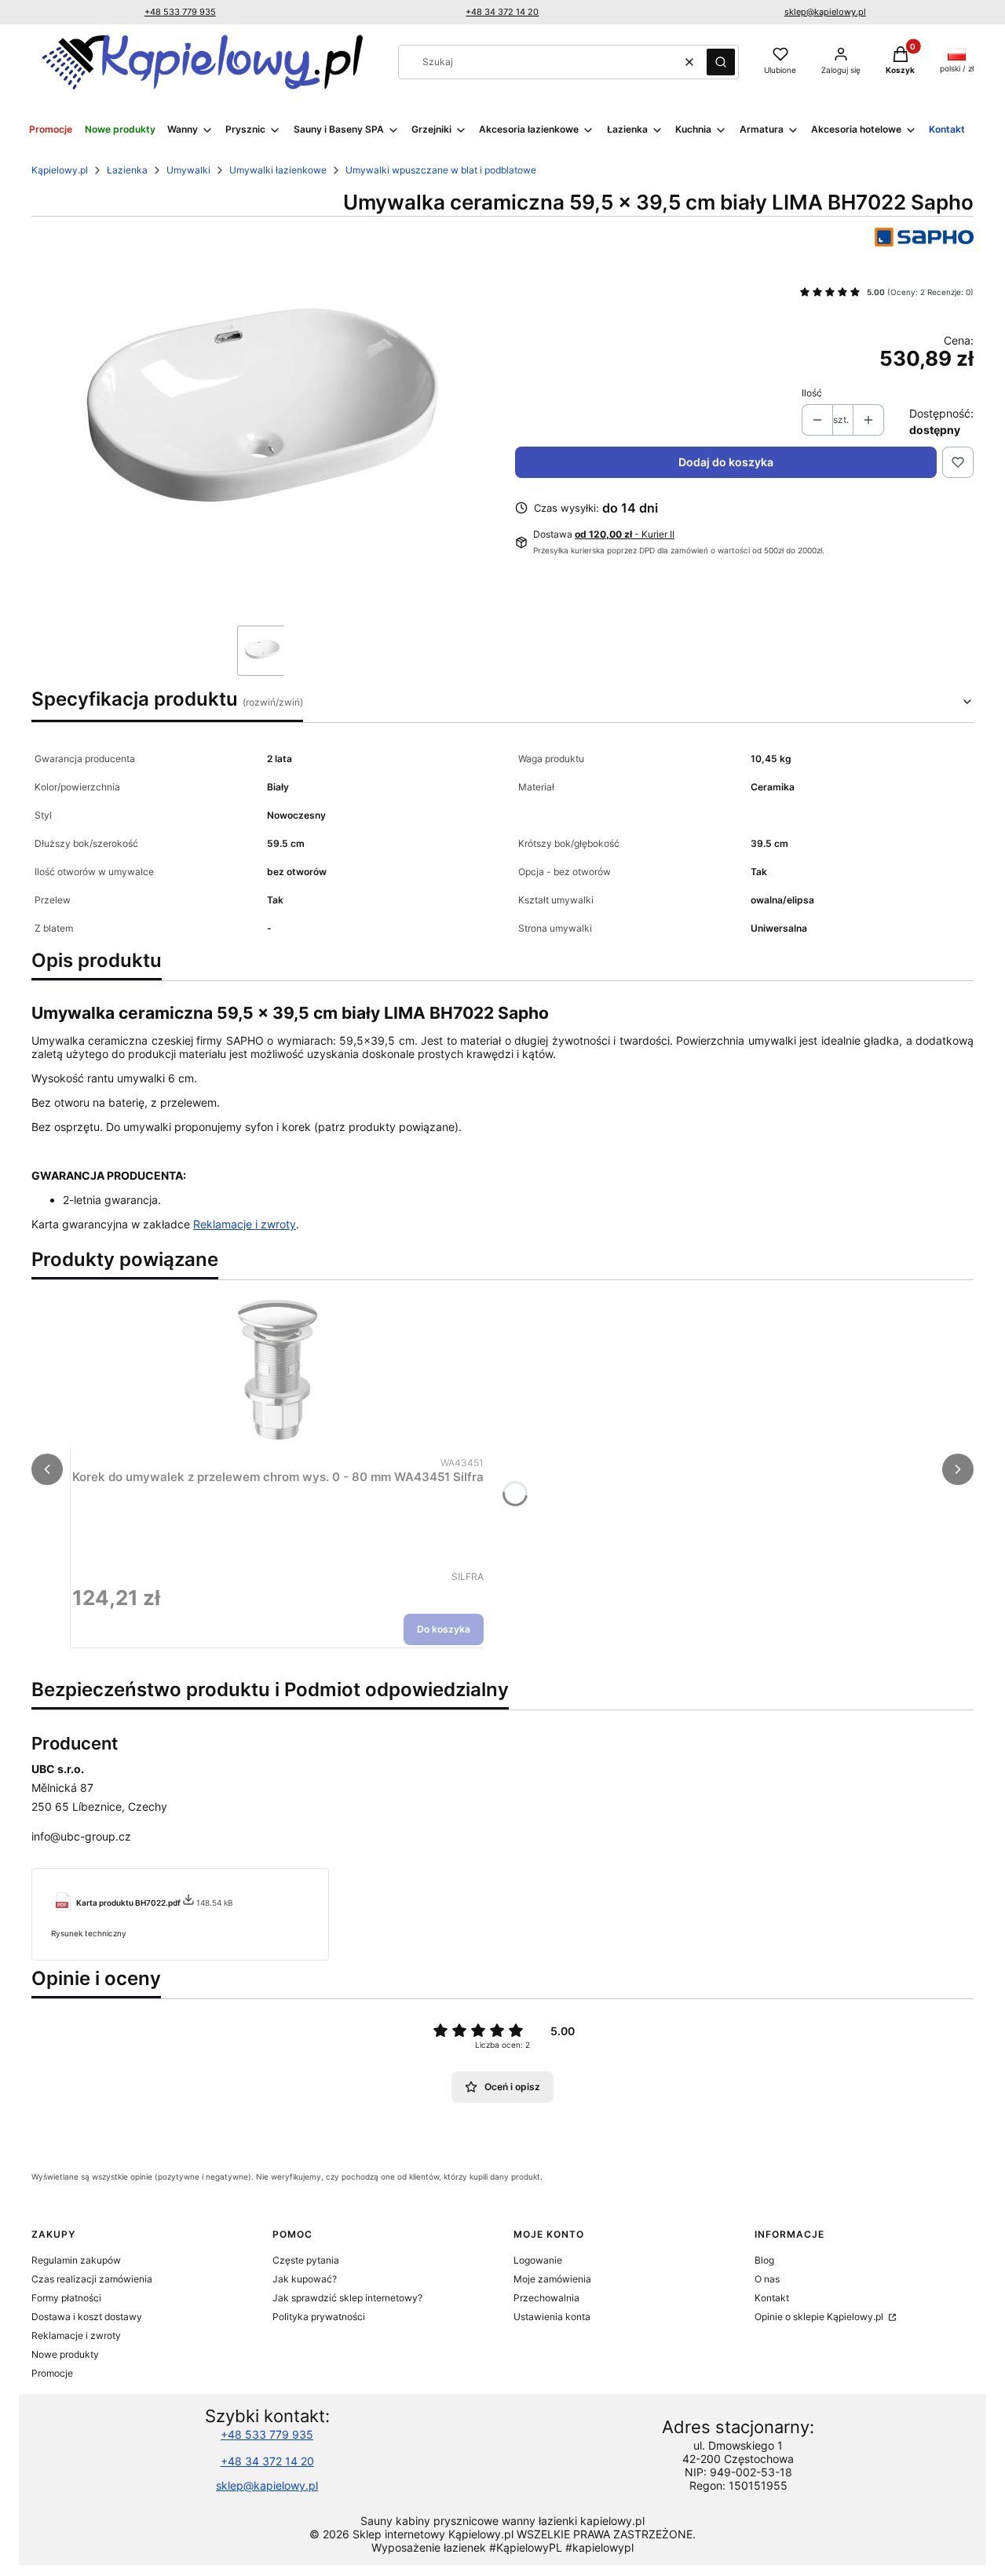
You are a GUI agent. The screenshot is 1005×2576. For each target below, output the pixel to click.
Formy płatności (66, 2298)
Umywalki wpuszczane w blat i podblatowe (441, 170)
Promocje (52, 2373)
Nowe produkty (65, 2354)
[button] (721, 62)
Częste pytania (306, 2260)
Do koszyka (444, 1629)
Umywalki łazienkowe (278, 170)
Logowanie (538, 2260)
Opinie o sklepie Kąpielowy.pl (820, 2317)
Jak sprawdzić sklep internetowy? (347, 2298)
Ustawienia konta (552, 2317)
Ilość (812, 393)
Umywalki (188, 170)
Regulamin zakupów (76, 2260)
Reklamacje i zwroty (245, 1224)
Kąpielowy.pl (60, 170)
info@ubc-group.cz (81, 1836)
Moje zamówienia (552, 2279)
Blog (764, 2260)
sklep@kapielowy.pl (825, 12)
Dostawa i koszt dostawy (87, 2317)
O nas (767, 2279)
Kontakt (772, 2298)
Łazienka (127, 170)
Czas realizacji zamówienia (92, 2279)
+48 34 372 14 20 (502, 12)
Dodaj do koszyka (726, 462)
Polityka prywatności (319, 2317)
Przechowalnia (546, 2298)
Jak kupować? (305, 2279)
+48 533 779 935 (180, 12)
